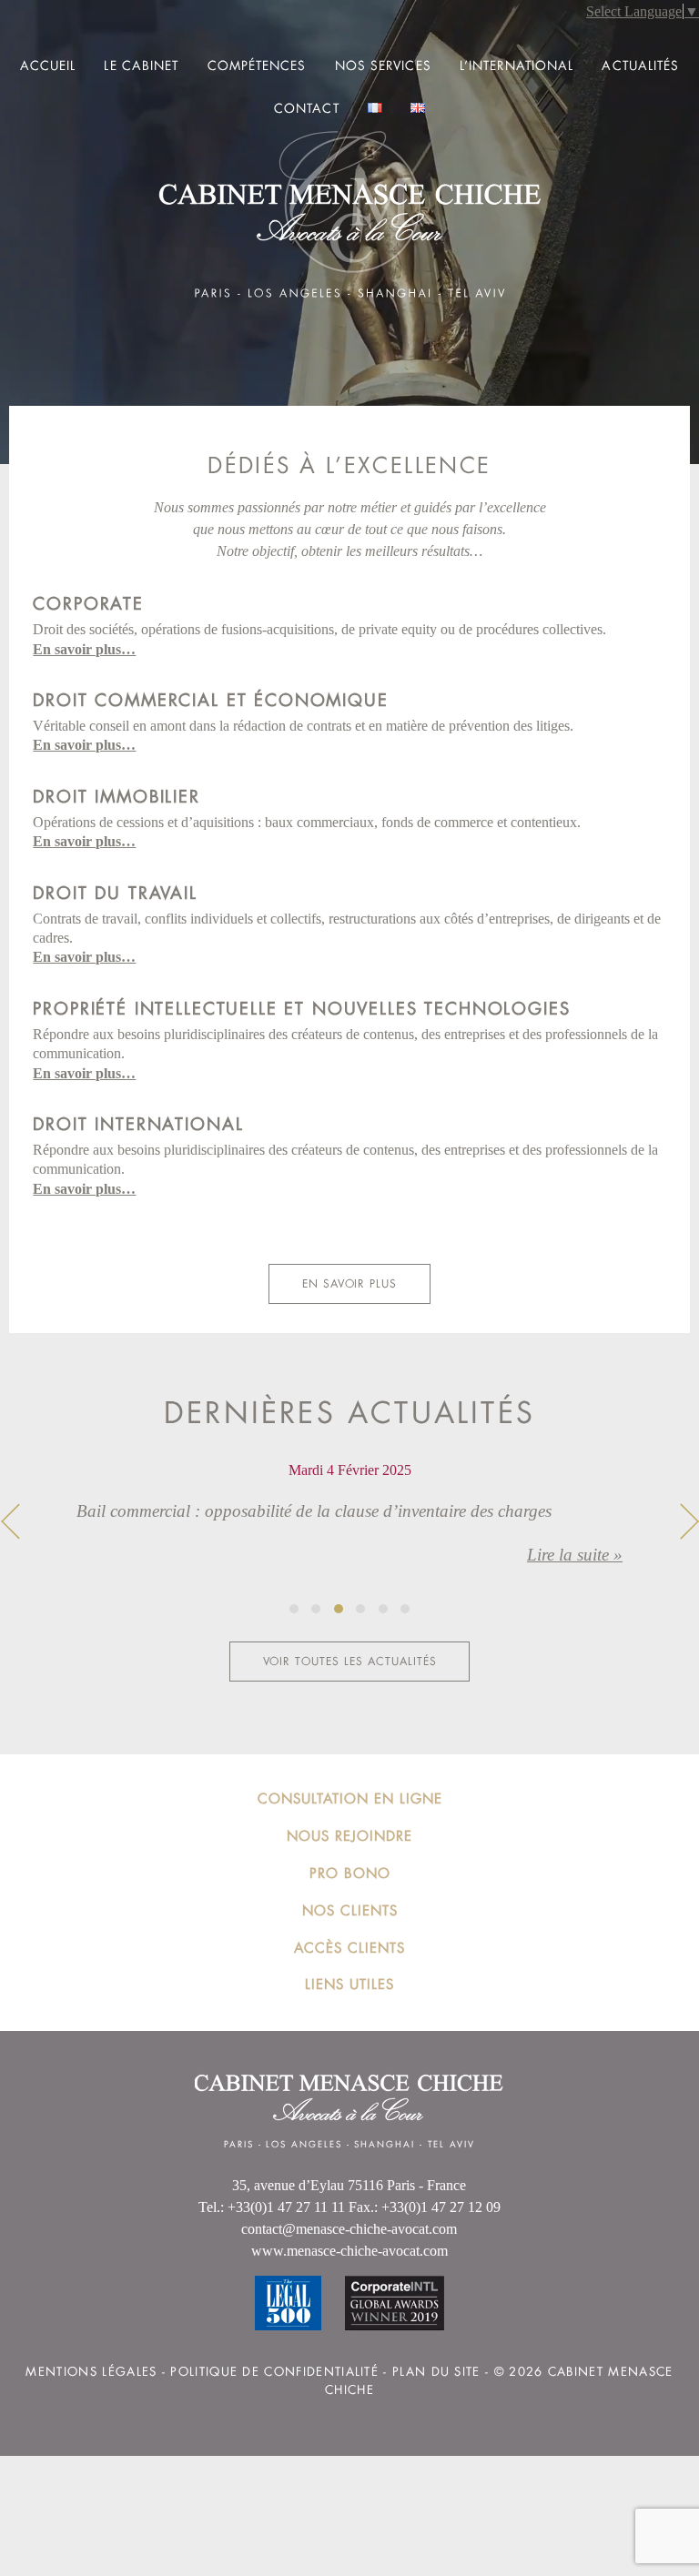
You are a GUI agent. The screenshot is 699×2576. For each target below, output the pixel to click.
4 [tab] (360, 1609)
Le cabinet (141, 66)
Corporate (88, 603)
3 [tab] (339, 1609)
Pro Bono (350, 1873)
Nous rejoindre (349, 1836)
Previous (10, 1521)
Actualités (640, 66)
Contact (307, 108)
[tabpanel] (349, 1529)
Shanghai (384, 2144)
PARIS (239, 2144)
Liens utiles (349, 1984)
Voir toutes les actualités (350, 1662)
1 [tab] (294, 1609)
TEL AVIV (451, 2144)
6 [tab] (405, 1609)
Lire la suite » (575, 1555)
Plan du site (436, 2372)
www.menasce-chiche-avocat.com (349, 2251)
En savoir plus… (84, 649)
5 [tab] (383, 1609)
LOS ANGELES (304, 2144)
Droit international (138, 1124)
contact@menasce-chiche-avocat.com (349, 2229)
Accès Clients (349, 1948)
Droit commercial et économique (210, 700)
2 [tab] (316, 1609)
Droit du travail (115, 893)
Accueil (48, 66)
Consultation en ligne (350, 1798)
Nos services (383, 66)
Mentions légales (91, 2372)
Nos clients (350, 1910)
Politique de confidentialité (274, 2372)
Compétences (257, 66)
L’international (517, 66)
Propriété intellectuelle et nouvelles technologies (301, 1008)
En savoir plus (349, 1284)
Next (689, 1521)
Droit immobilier (116, 796)
